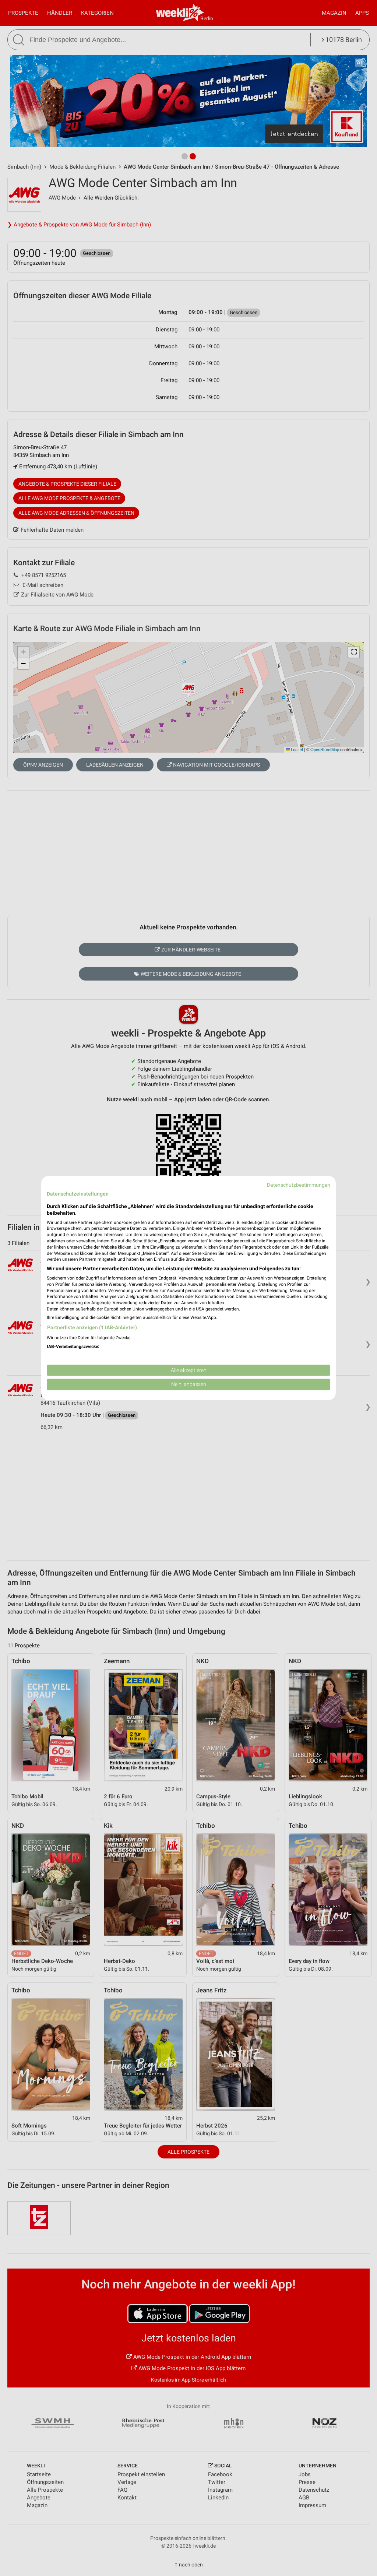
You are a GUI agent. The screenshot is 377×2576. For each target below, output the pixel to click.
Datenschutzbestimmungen (299, 1185)
